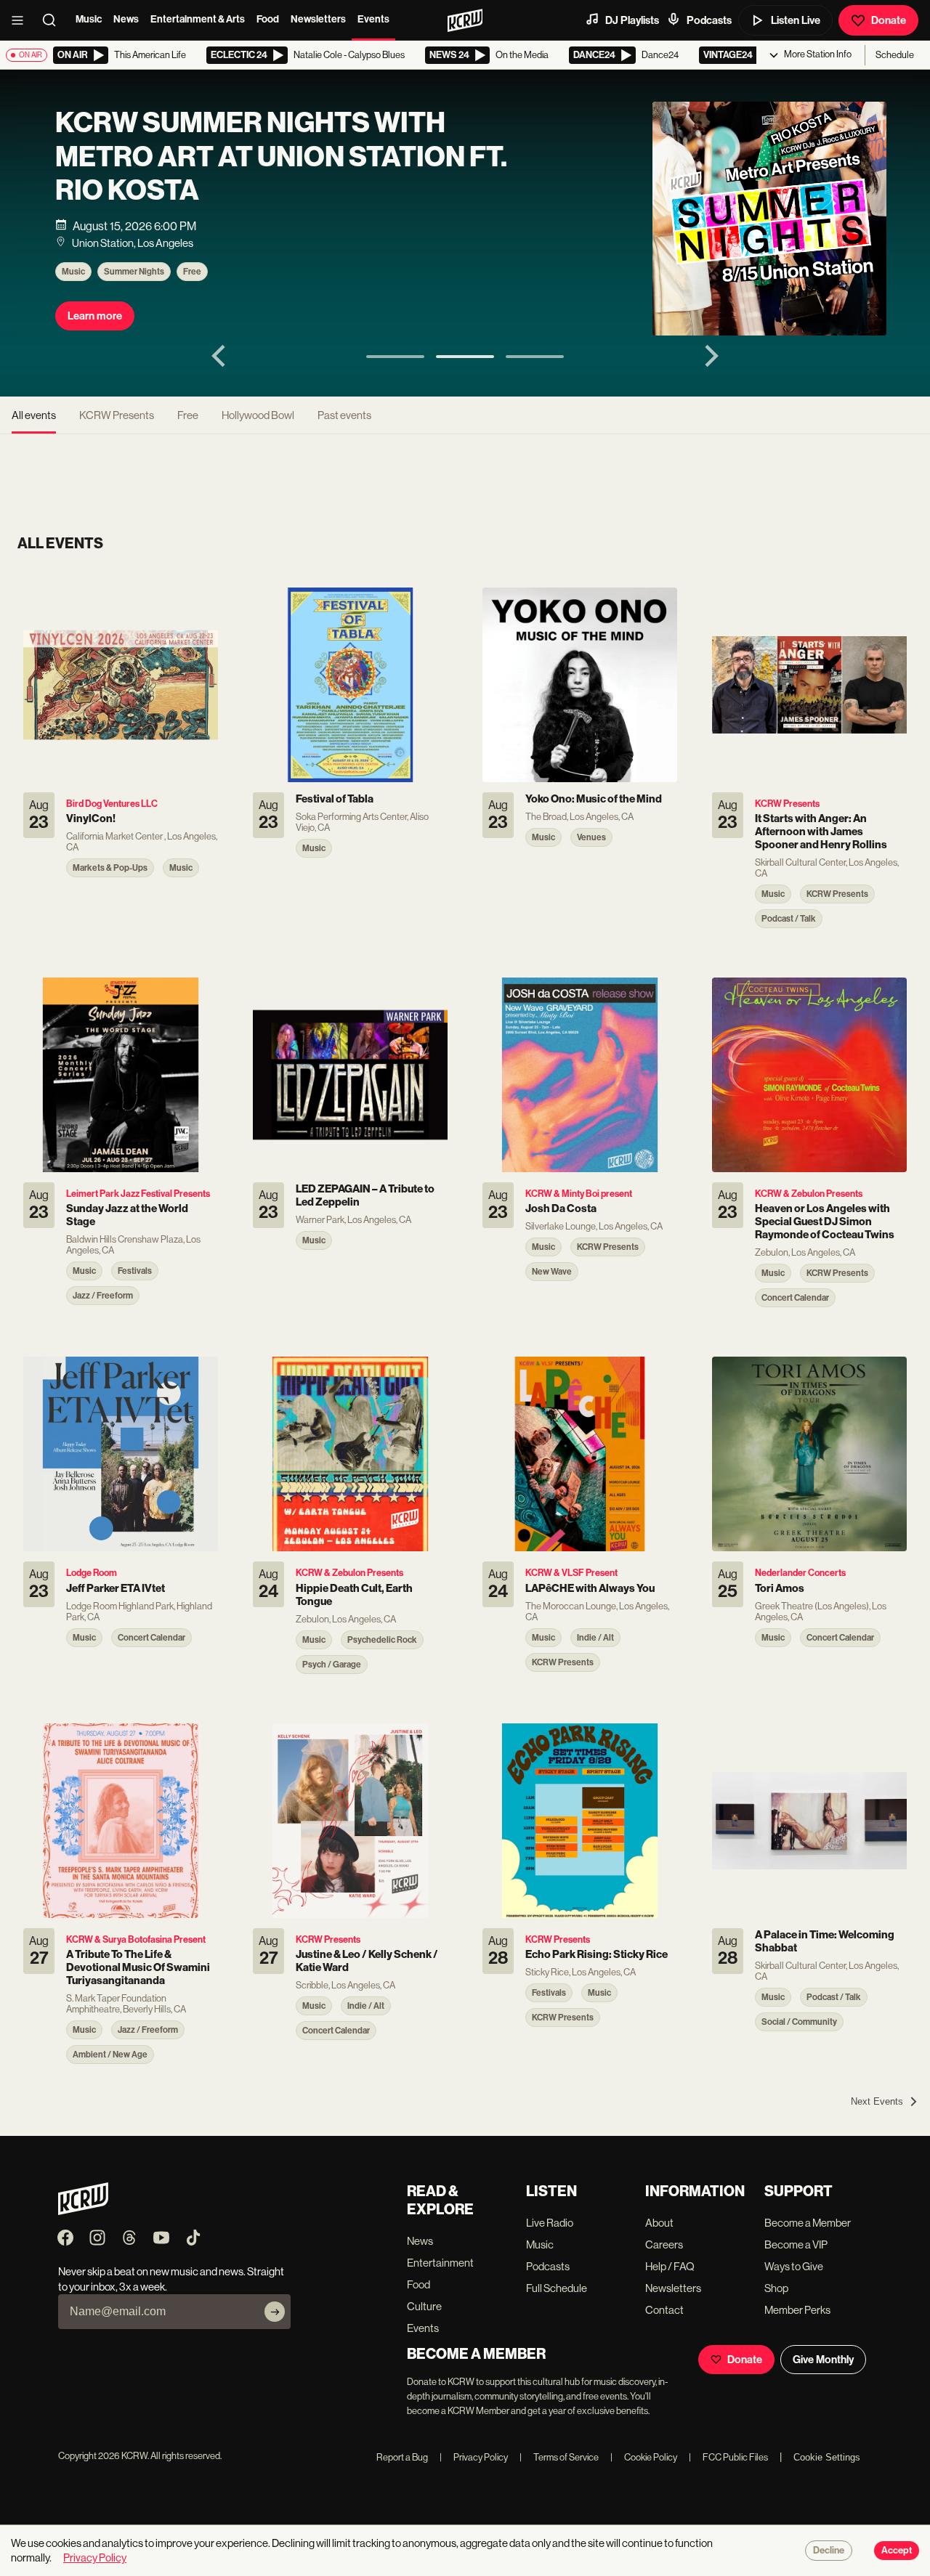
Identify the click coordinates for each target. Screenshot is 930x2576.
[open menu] (22, 20)
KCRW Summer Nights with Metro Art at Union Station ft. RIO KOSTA (281, 156)
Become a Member (808, 2223)
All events (34, 415)
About (659, 2223)
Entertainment (440, 2263)
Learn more (95, 316)
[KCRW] (83, 2211)
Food (268, 19)
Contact (664, 2310)
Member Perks (797, 2310)
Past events (344, 415)
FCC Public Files (728, 2457)
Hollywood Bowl (258, 415)
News (126, 19)
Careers (664, 2244)
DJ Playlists (632, 20)
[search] (54, 20)
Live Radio (550, 2223)
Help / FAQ (670, 2266)
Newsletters (318, 19)
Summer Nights (134, 272)
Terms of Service (559, 2457)
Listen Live (796, 20)
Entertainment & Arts (198, 19)
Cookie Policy (644, 2457)
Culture (424, 2306)
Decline (829, 2551)
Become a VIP (796, 2244)
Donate (889, 20)
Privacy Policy (474, 2457)
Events (373, 19)
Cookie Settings (827, 2457)
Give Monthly (823, 2360)
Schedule (895, 55)
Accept (897, 2551)
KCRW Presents (117, 415)
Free (192, 272)
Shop (776, 2288)
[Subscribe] (275, 2312)
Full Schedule (557, 2288)
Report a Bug (402, 2457)
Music (89, 19)
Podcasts (709, 20)
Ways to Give (794, 2266)
